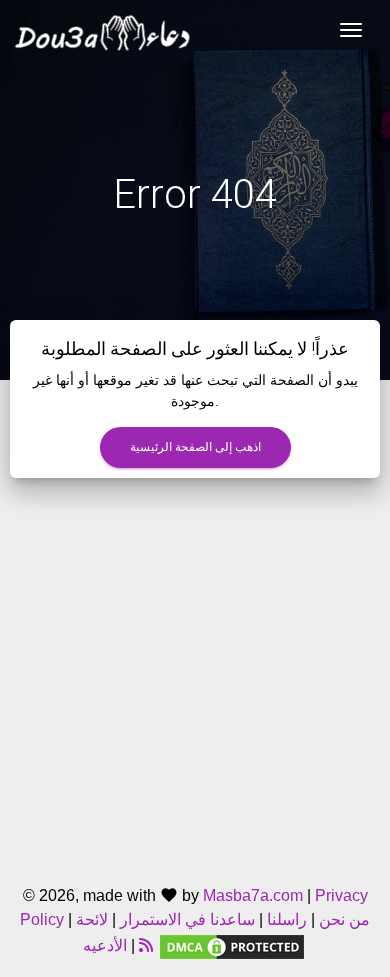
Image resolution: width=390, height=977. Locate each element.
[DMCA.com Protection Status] (232, 945)
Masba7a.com (253, 895)
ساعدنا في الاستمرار (187, 919)
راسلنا (287, 919)
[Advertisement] (195, 673)
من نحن (342, 919)
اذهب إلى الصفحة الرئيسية (195, 447)
